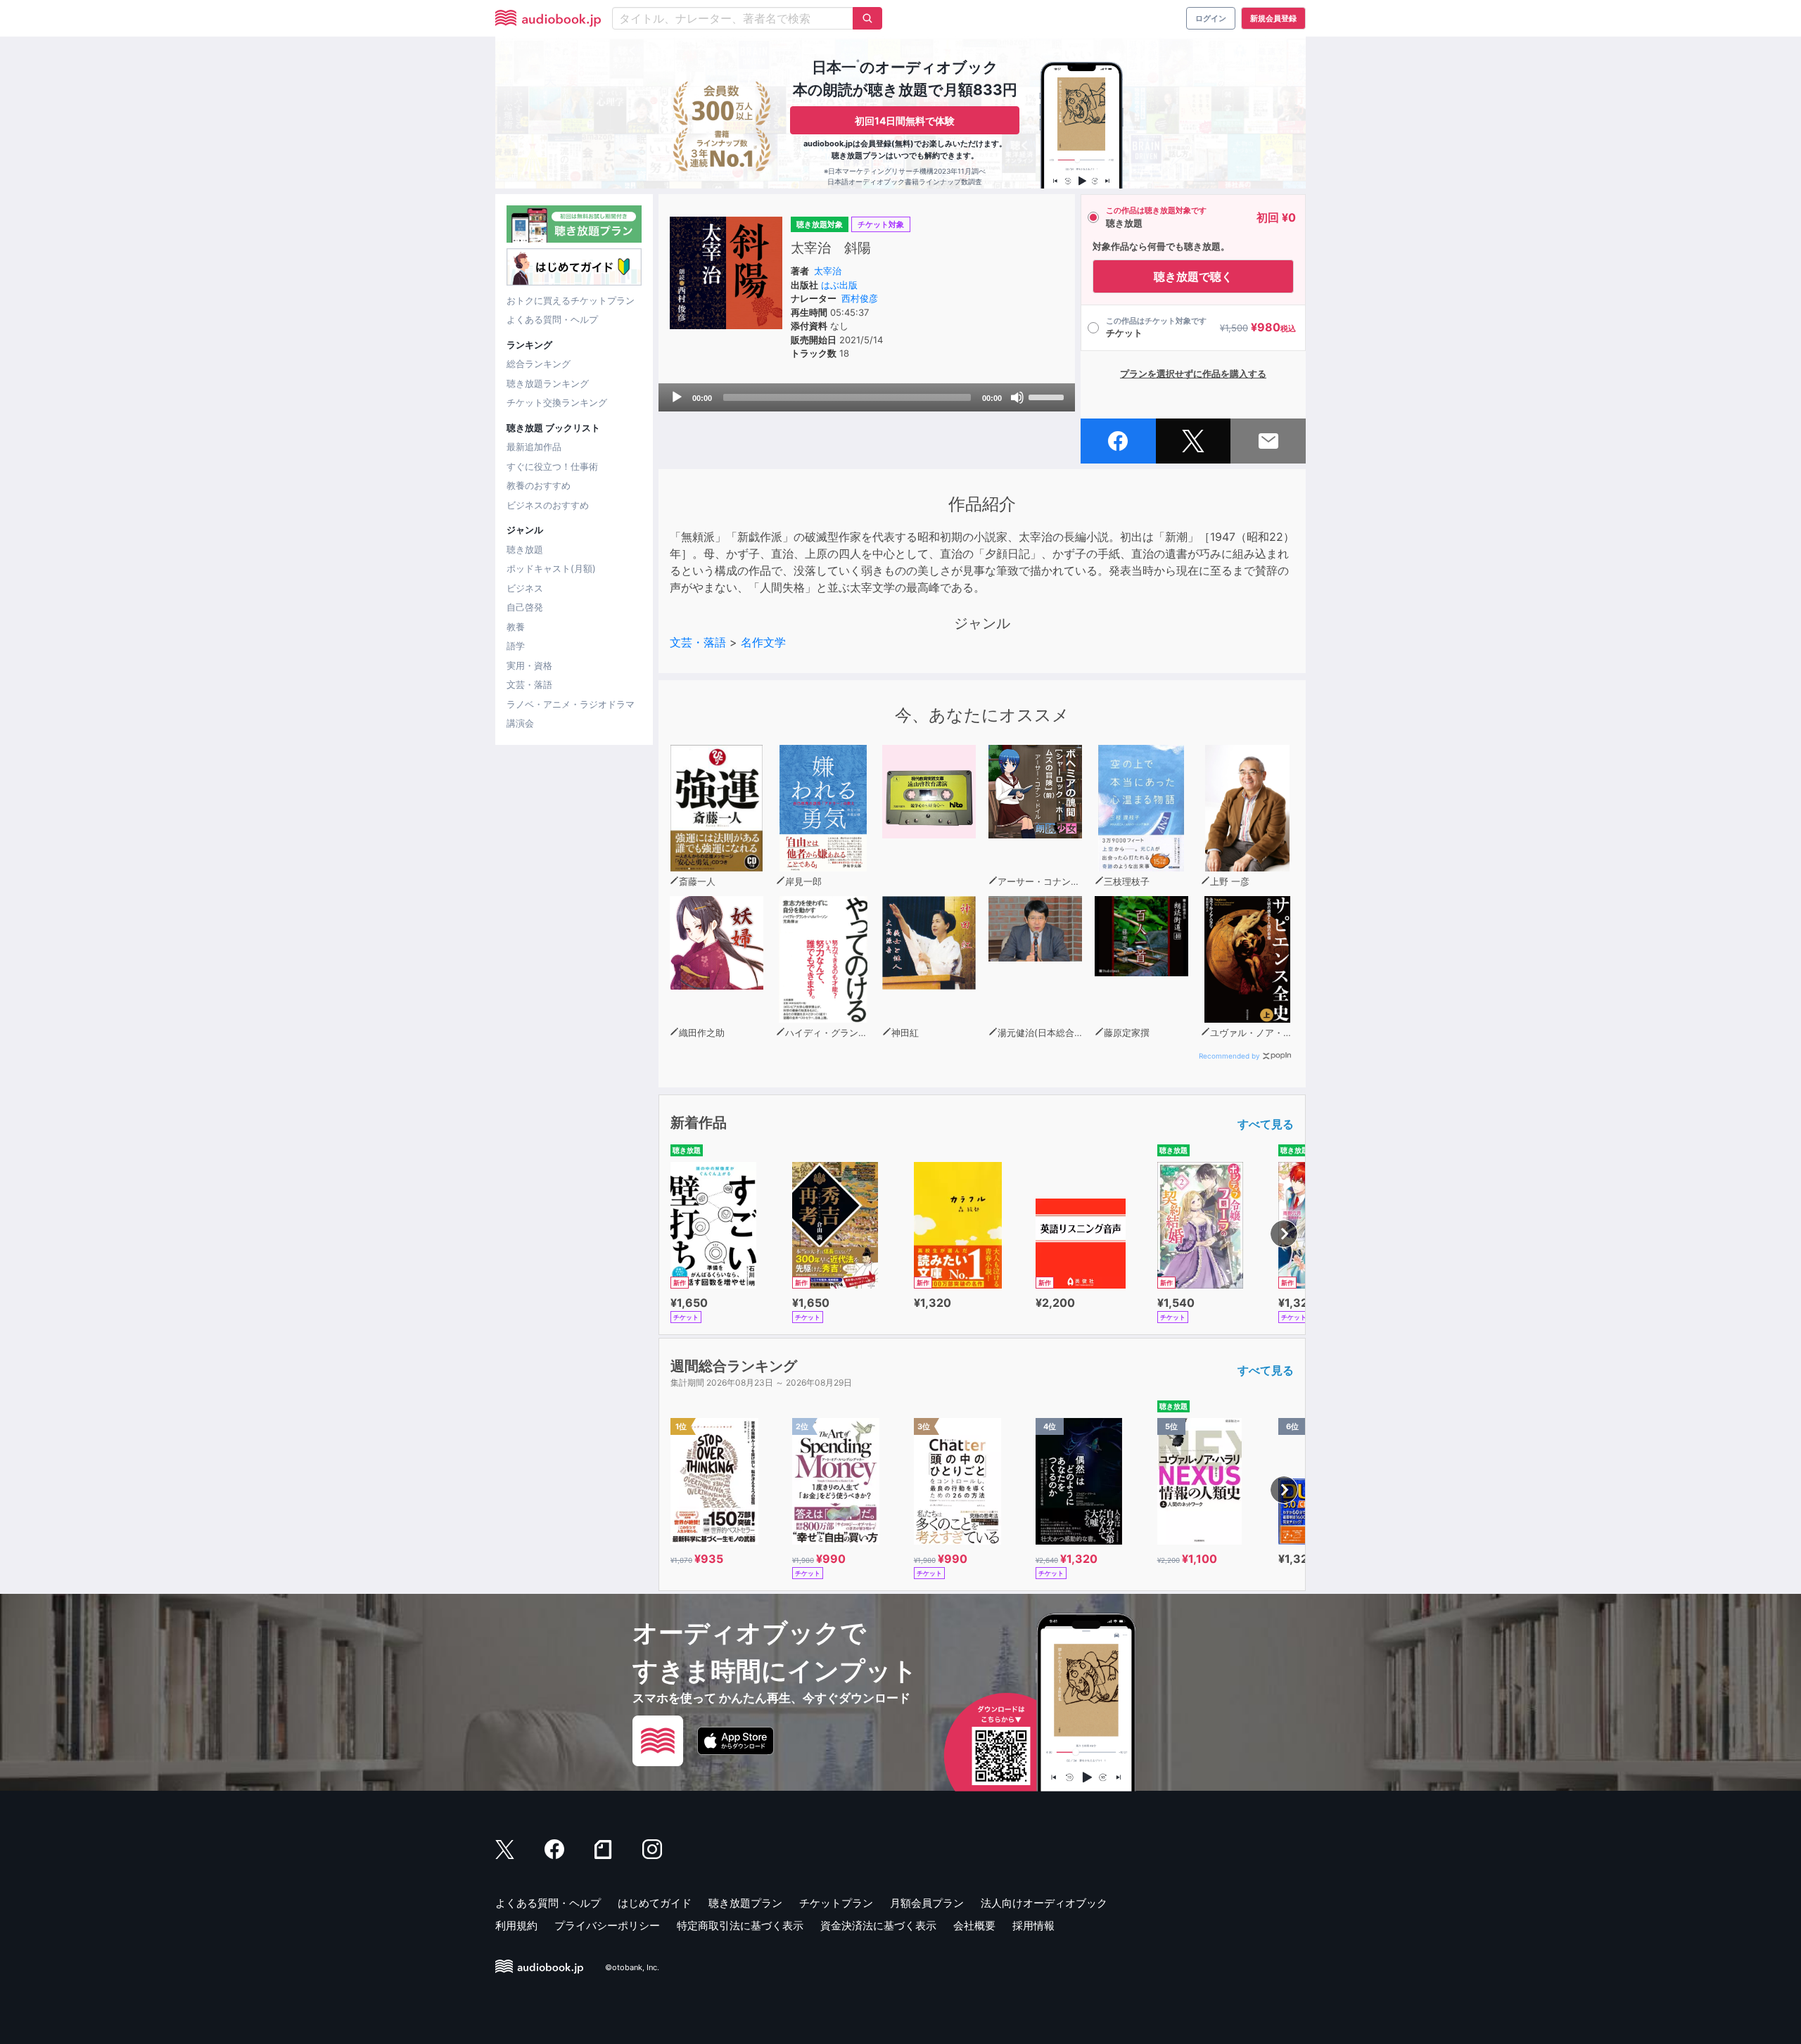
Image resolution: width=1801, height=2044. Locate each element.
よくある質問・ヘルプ (552, 319)
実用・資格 (529, 665)
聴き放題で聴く (1193, 276)
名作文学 (763, 642)
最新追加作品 (534, 447)
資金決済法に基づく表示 (878, 1925)
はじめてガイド (655, 1903)
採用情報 (1033, 1925)
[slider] (1048, 396)
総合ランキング (539, 364)
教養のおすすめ (539, 485)
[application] (867, 397)
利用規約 (516, 1925)
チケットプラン (836, 1903)
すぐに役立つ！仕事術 (552, 466)
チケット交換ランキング (557, 402)
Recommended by (1229, 1056)
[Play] (677, 397)
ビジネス (525, 588)
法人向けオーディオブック (1044, 1903)
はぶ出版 (839, 285)
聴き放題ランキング (548, 383)
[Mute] (1017, 397)
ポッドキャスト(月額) (551, 568)
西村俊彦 (860, 298)
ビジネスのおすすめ (548, 505)
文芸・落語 (529, 684)
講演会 (520, 723)
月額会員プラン (927, 1903)
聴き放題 (525, 549)
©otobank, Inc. (632, 1967)
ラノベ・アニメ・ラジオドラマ (571, 704)
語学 (516, 646)
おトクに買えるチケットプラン (571, 300)
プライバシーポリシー (607, 1925)
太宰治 (828, 271)
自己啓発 (525, 607)
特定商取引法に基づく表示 (740, 1925)
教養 (516, 627)
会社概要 (974, 1925)
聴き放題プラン (745, 1903)
